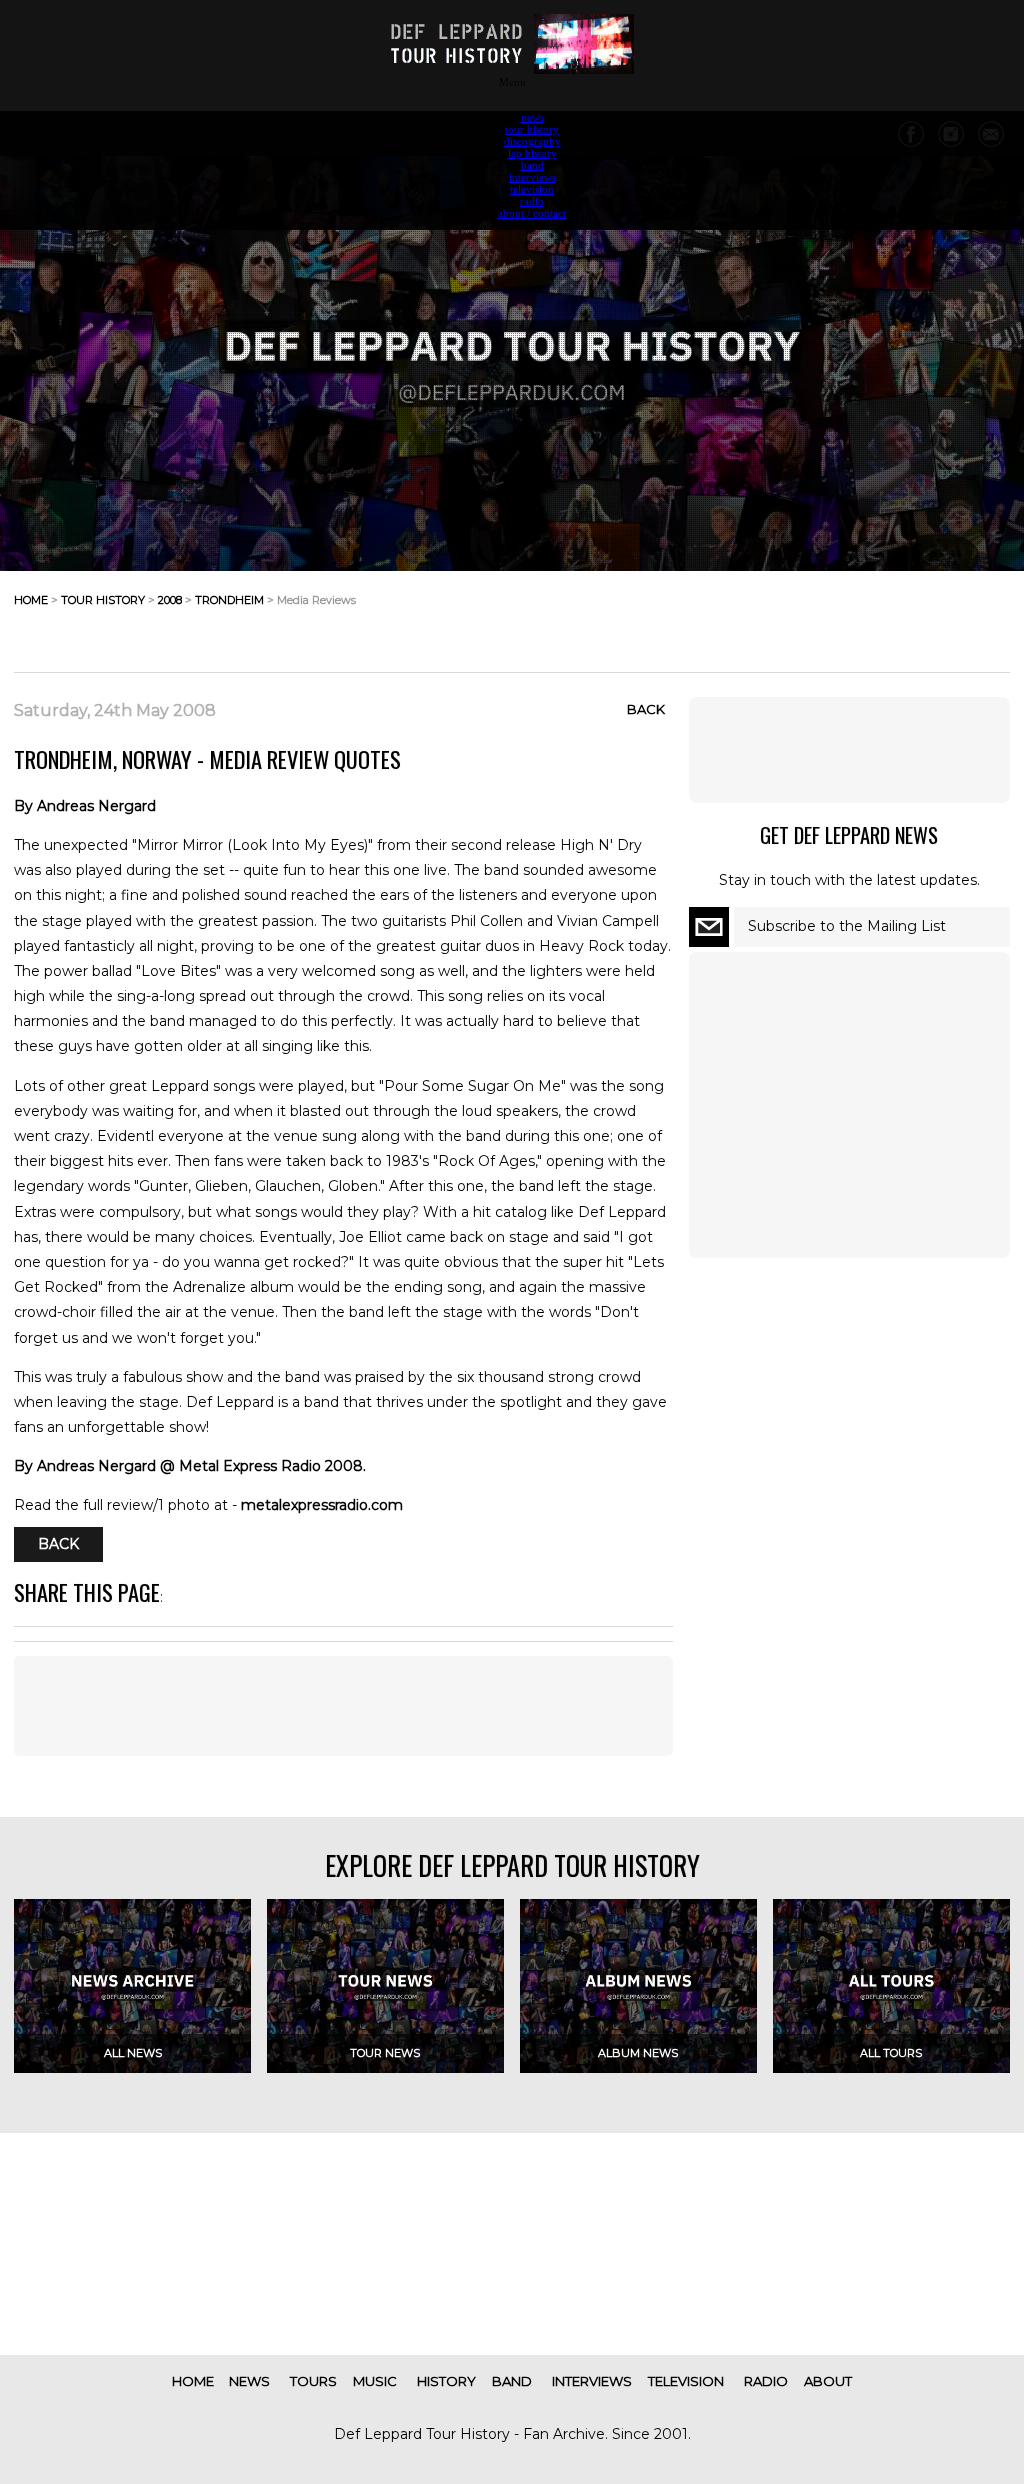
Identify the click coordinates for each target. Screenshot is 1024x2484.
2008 (170, 600)
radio (532, 201)
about (828, 2381)
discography (532, 141)
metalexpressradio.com (322, 1505)
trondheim (229, 600)
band (532, 165)
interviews (532, 177)
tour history (532, 129)
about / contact (532, 213)
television (532, 189)
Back (646, 709)
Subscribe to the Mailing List (847, 926)
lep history (532, 153)
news (532, 117)
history (446, 2381)
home (31, 600)
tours (313, 2381)
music (375, 2381)
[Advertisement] (850, 616)
